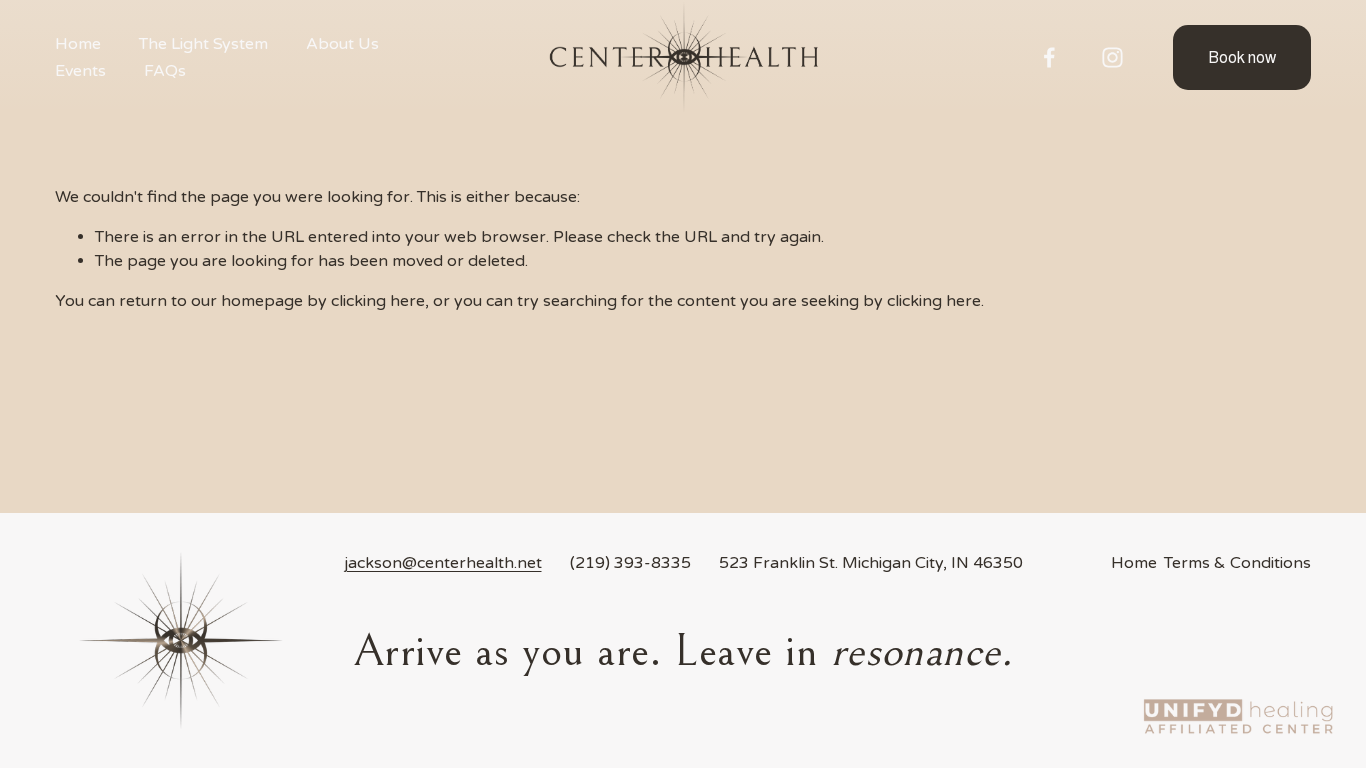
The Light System (203, 44)
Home (78, 44)
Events (80, 71)
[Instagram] (1112, 57)
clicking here (378, 301)
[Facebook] (1049, 57)
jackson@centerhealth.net (443, 563)
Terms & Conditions (1237, 563)
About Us (342, 44)
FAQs (165, 71)
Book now (1242, 57)
